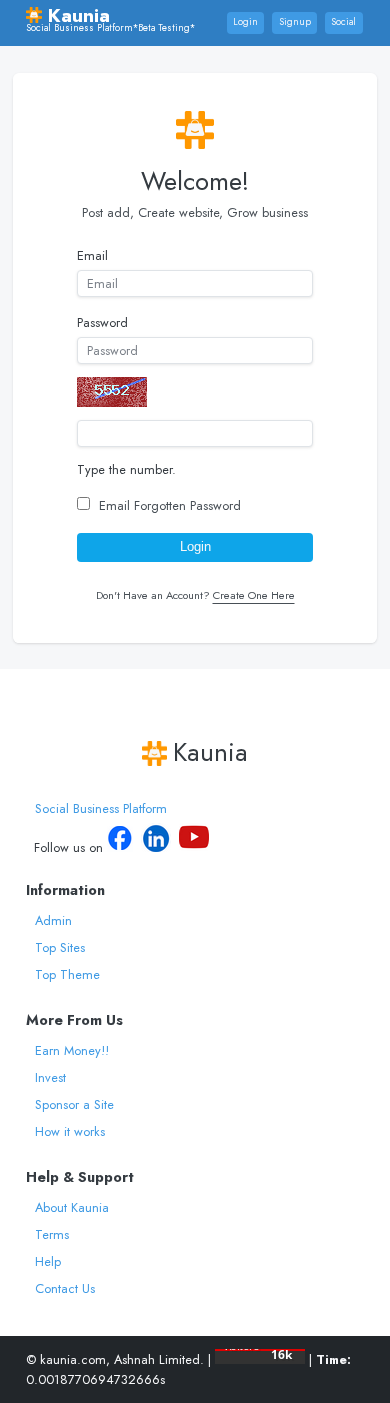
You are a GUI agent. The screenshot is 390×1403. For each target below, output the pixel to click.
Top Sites (60, 947)
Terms (52, 1234)
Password (102, 322)
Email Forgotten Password (170, 505)
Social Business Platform (101, 808)
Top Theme (67, 974)
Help (48, 1261)
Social (343, 22)
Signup (295, 22)
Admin (53, 920)
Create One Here (254, 595)
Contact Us (65, 1288)
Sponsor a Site (74, 1104)
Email (92, 255)
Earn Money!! (72, 1050)
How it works (70, 1131)
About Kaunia (72, 1207)
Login (245, 22)
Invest (50, 1077)
